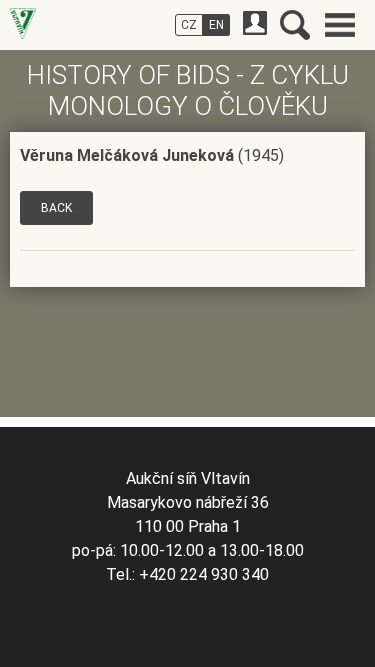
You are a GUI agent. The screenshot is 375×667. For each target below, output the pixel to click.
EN (216, 25)
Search (295, 25)
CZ (189, 25)
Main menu (340, 25)
